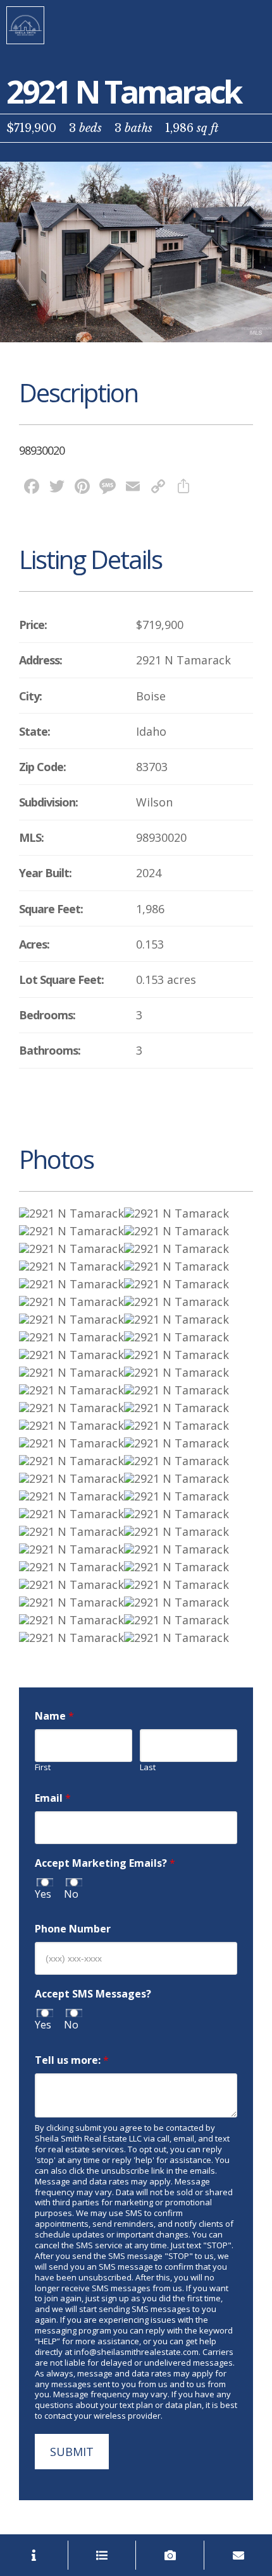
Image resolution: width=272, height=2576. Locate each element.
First (43, 1767)
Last (148, 1767)
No (71, 1894)
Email (53, 1798)
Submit (72, 2452)
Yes (43, 1894)
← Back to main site (25, 25)
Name (54, 1716)
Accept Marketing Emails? (105, 1863)
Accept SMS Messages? (93, 1994)
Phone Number (73, 1929)
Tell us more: (72, 2060)
